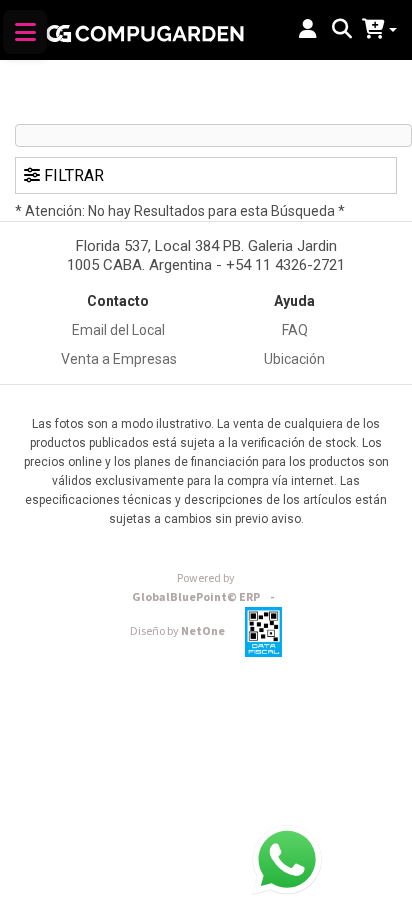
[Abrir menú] (25, 32)
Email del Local (118, 330)
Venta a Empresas (119, 359)
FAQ (295, 330)
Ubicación (294, 359)
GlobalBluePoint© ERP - (206, 588)
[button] (308, 30)
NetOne (177, 631)
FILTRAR (72, 175)
